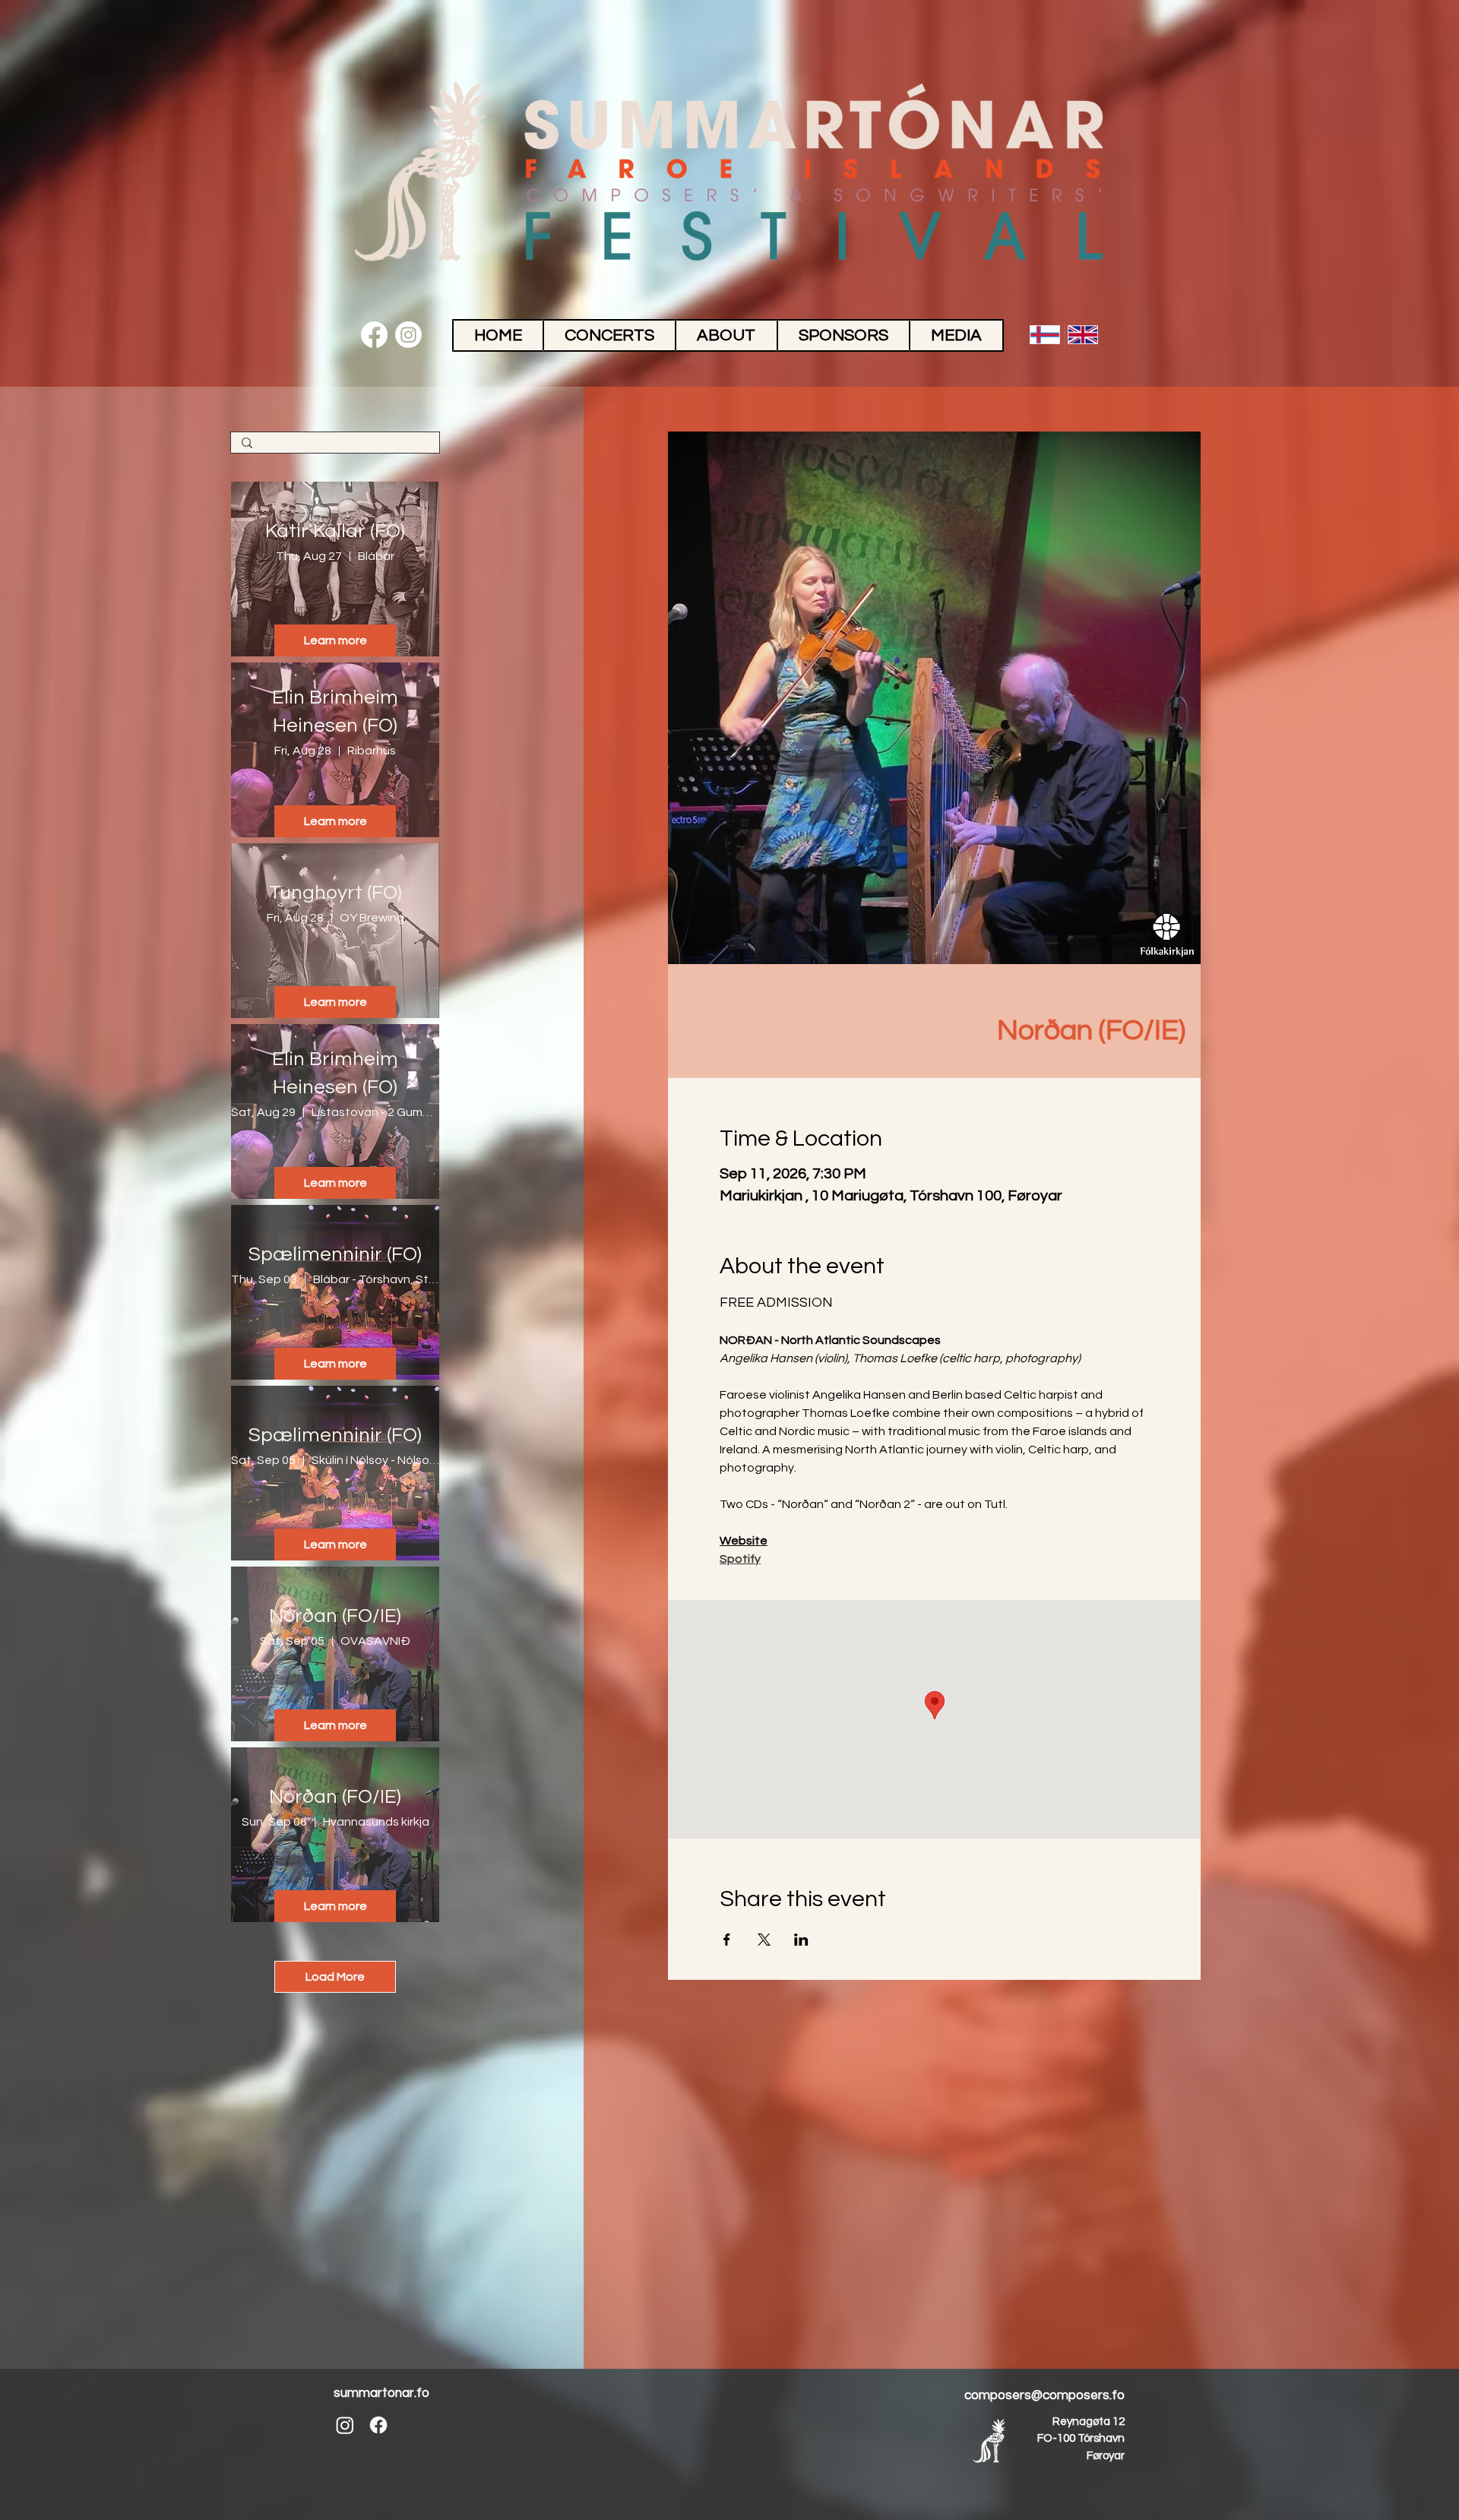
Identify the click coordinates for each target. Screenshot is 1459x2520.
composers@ (1003, 2395)
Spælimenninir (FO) (335, 1254)
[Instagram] (408, 335)
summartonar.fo (381, 2393)
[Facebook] (374, 335)
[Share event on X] (764, 1940)
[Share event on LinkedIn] (801, 1940)
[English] (1083, 335)
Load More (335, 1977)
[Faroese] (1045, 335)
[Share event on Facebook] (727, 1940)
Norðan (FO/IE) (335, 1616)
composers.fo (1084, 2395)
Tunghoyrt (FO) (335, 893)
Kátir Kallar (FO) (335, 531)
